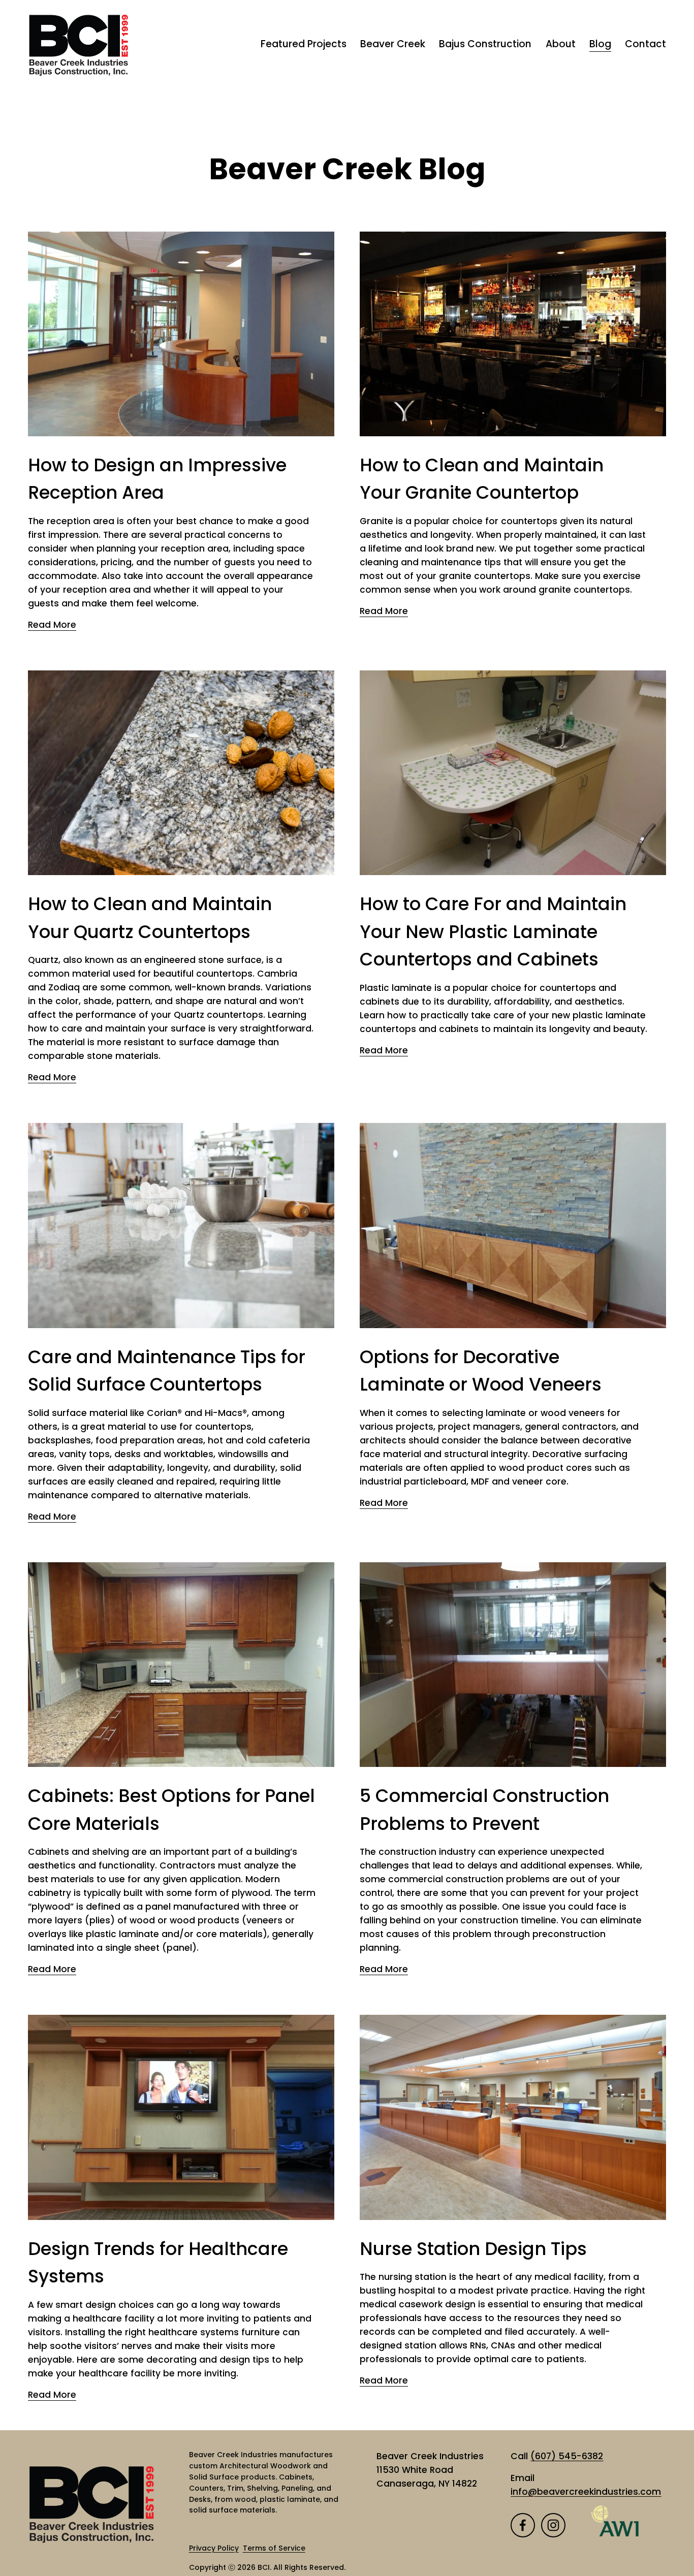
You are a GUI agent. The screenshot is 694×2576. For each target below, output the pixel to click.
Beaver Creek (393, 44)
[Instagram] (553, 2525)
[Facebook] (523, 2525)
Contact (645, 44)
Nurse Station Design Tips (473, 2249)
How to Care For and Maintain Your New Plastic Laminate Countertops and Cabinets (493, 931)
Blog (600, 44)
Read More (52, 625)
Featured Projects (304, 44)
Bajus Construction (485, 44)
